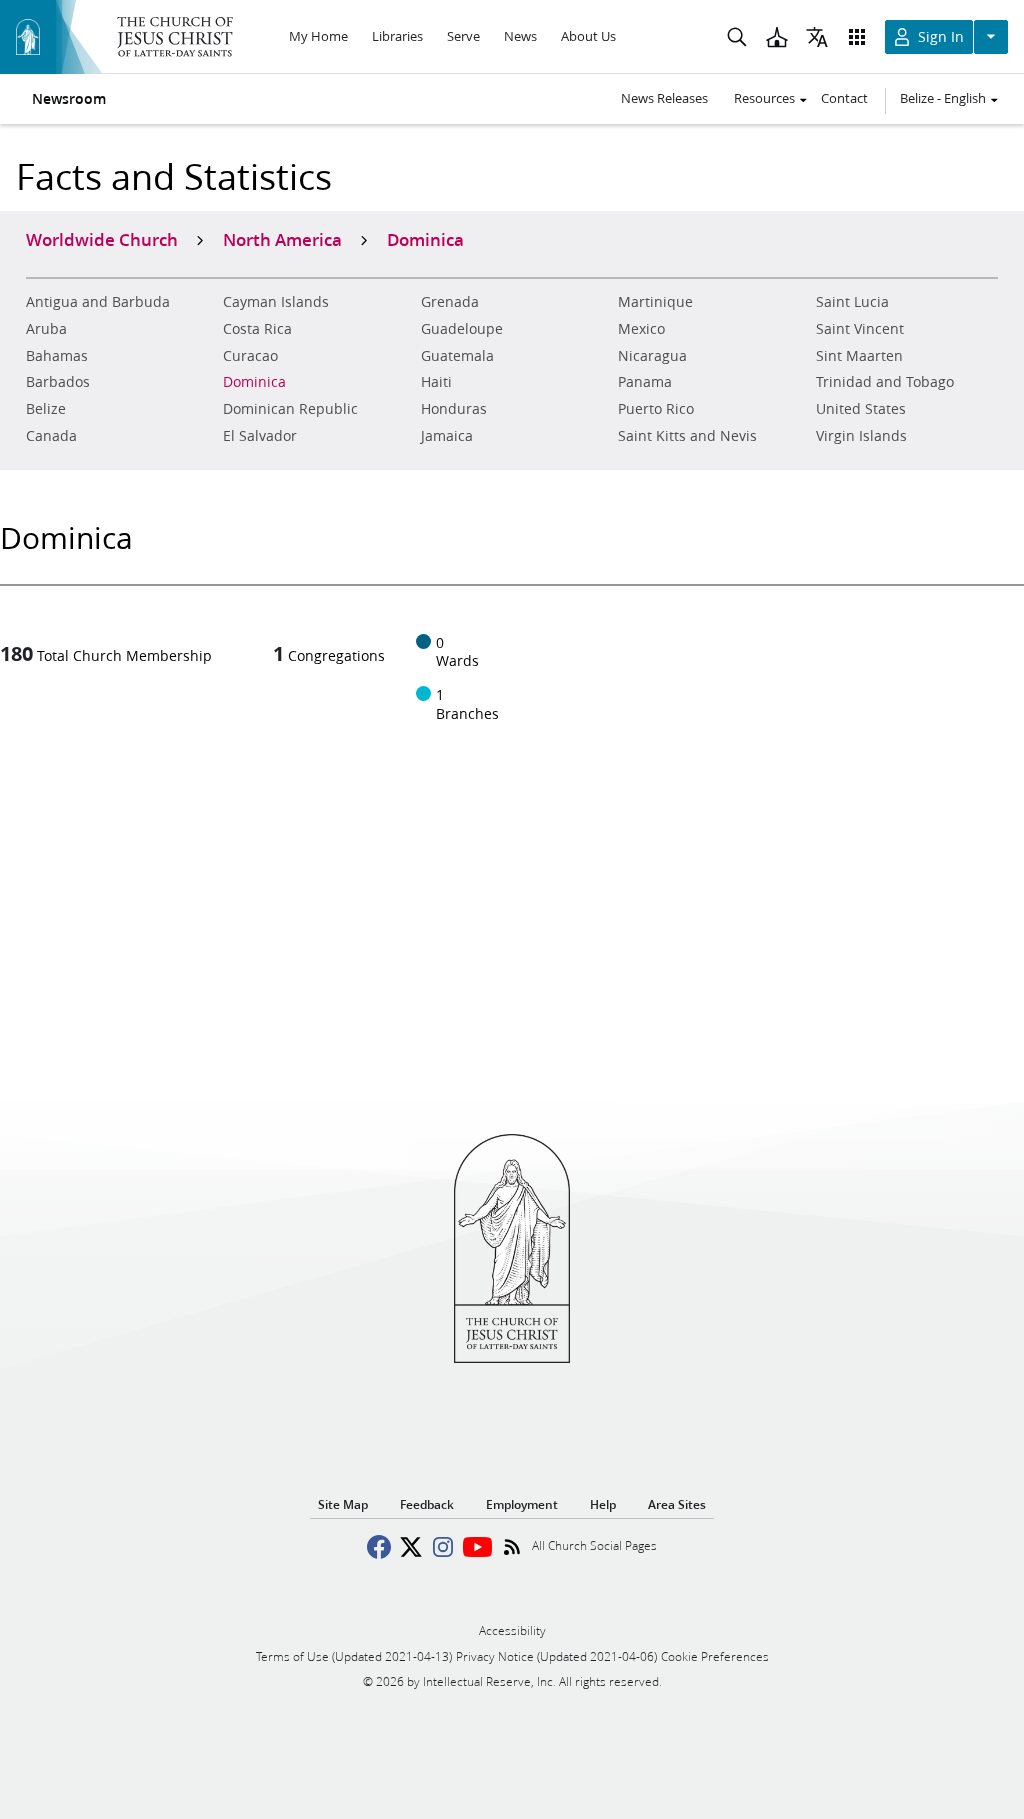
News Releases (664, 98)
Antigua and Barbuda (98, 302)
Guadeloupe (462, 329)
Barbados (58, 382)
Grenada (450, 302)
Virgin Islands (861, 436)
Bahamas (57, 356)
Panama (645, 382)
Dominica (254, 382)
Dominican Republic (290, 409)
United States (861, 409)
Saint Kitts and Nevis (687, 436)
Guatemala (457, 356)
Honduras (454, 409)
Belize (46, 409)
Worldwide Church (102, 239)
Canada (51, 436)
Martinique (655, 302)
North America (282, 239)
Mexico (641, 329)
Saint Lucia (852, 302)
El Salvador (260, 436)
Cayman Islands (276, 302)
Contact (844, 98)
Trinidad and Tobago (885, 382)
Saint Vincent (860, 329)
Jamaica (447, 436)
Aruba (46, 329)
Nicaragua (652, 356)
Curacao (250, 356)
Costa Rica (257, 329)
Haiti (436, 382)
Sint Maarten (859, 356)
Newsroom (69, 99)
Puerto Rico (656, 409)
